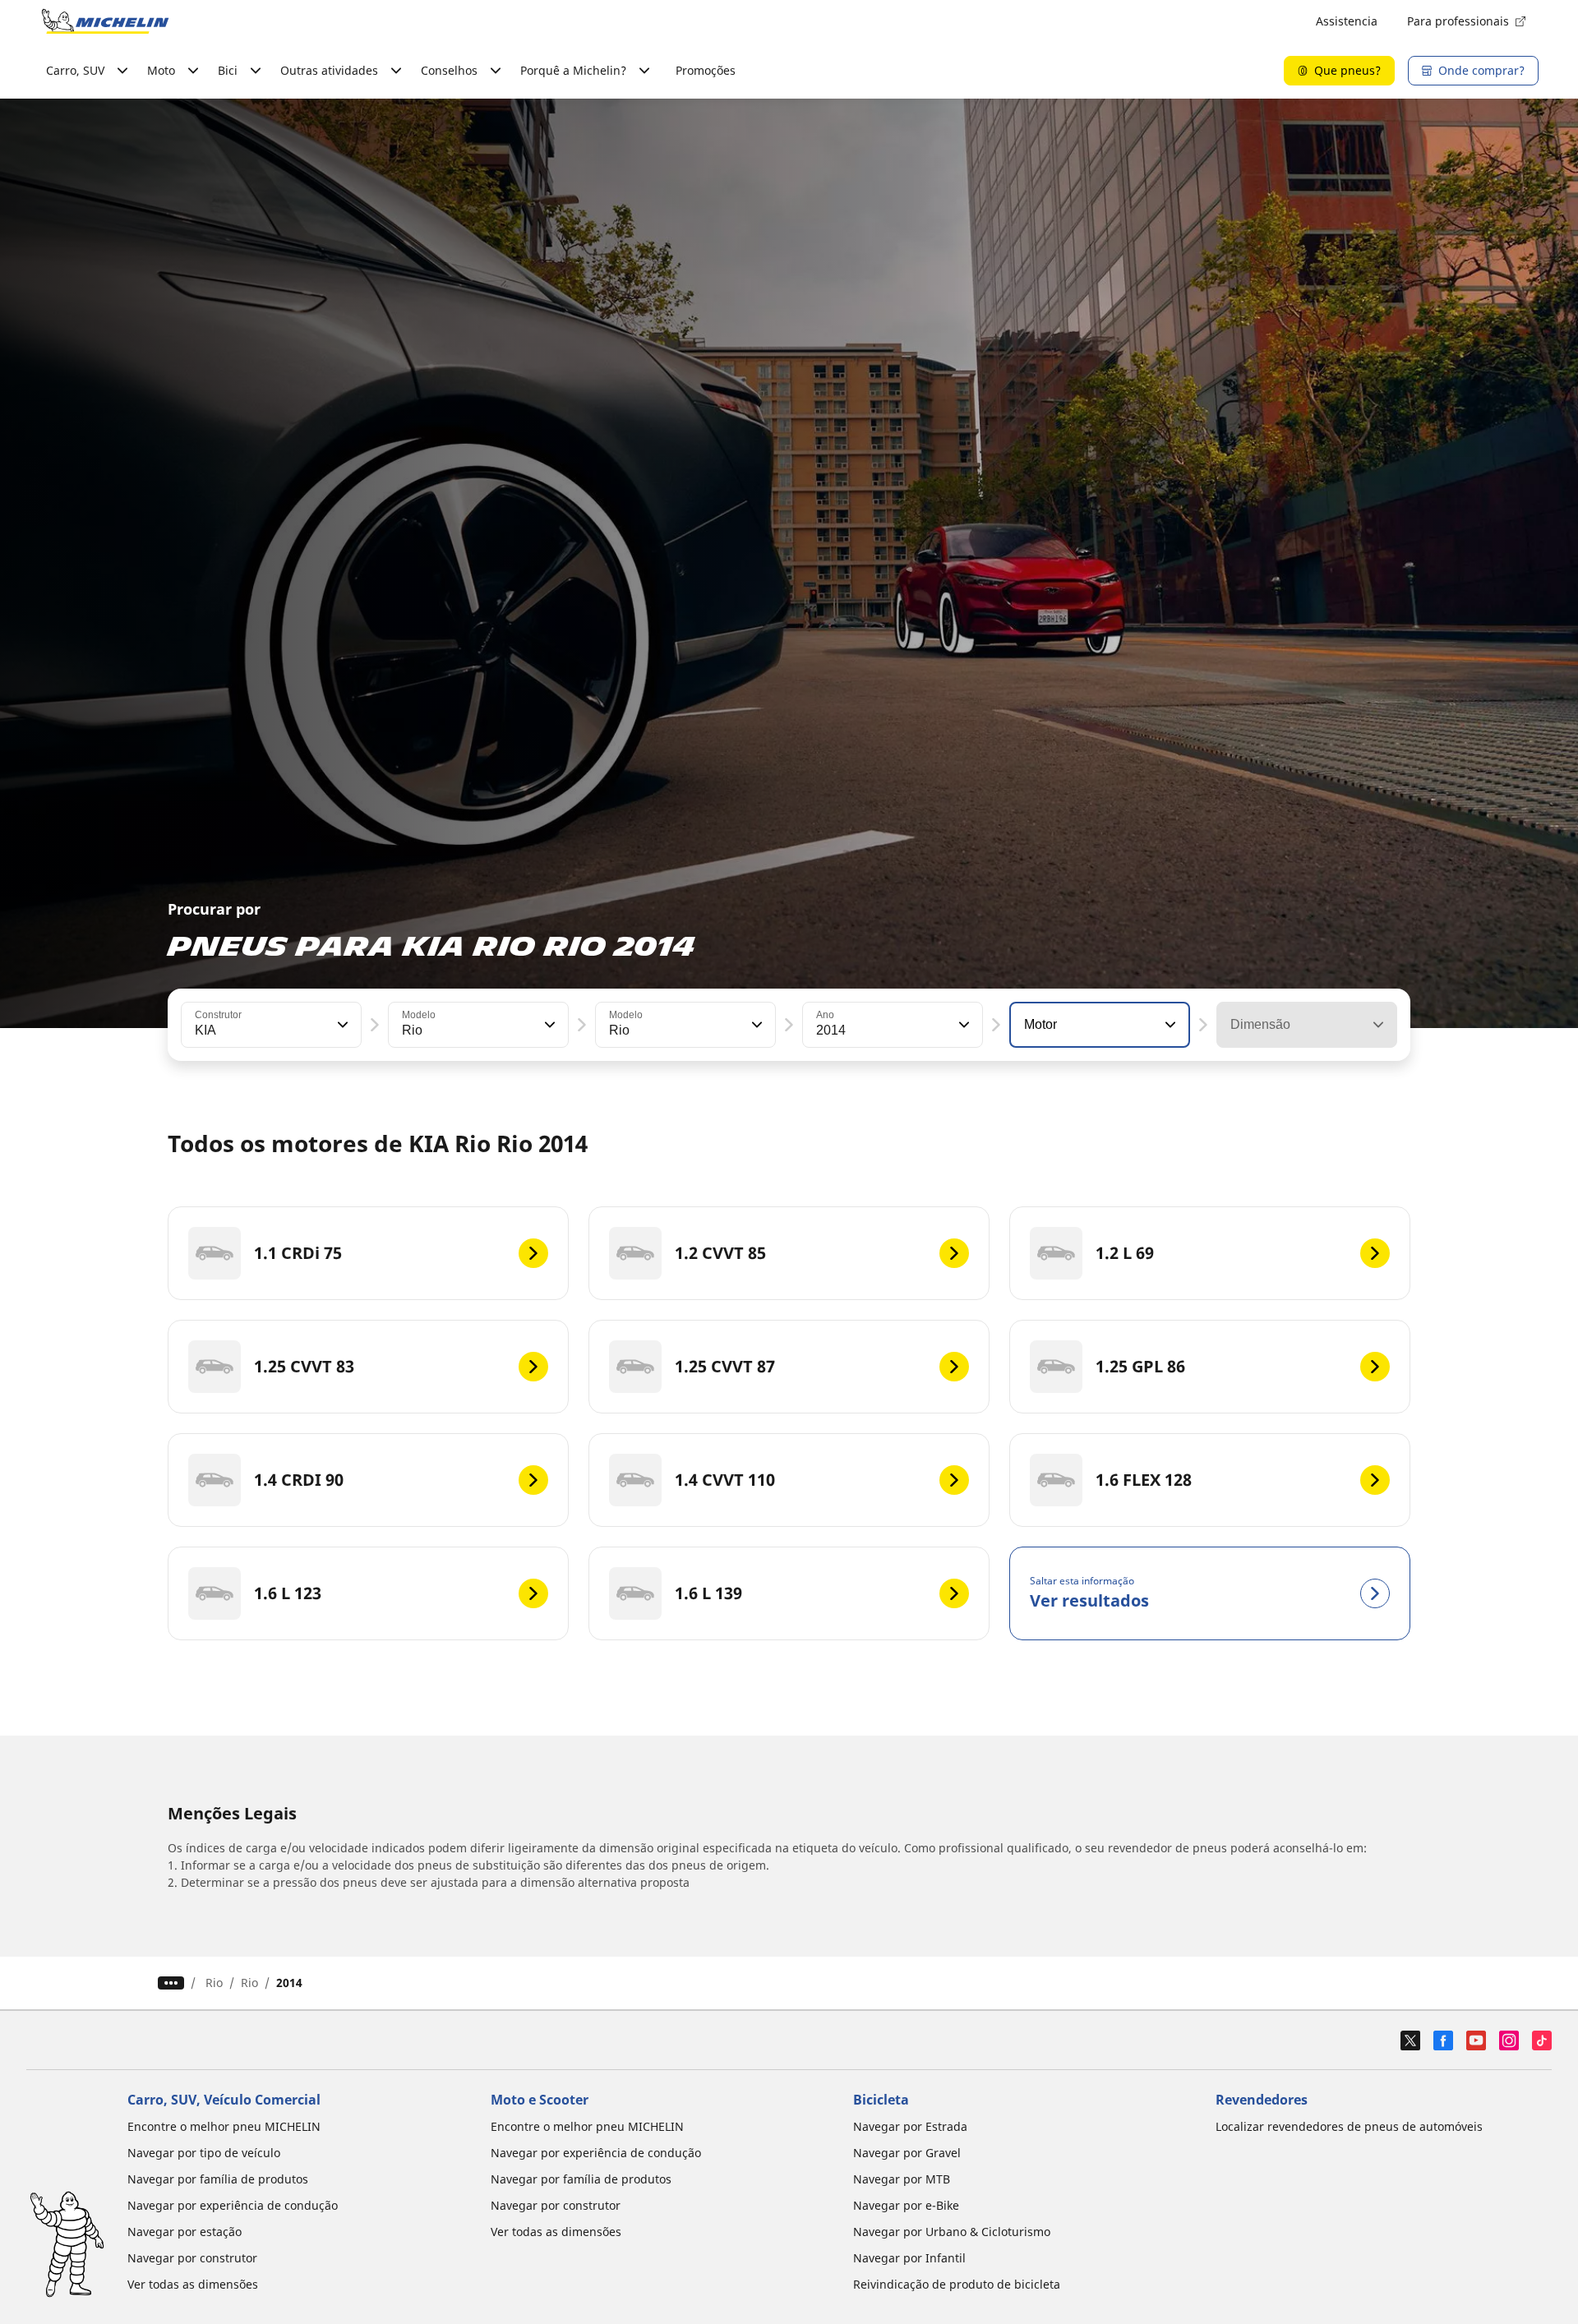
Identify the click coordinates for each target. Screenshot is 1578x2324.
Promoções (706, 70)
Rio (214, 1983)
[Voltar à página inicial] (105, 21)
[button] (341, 1025)
